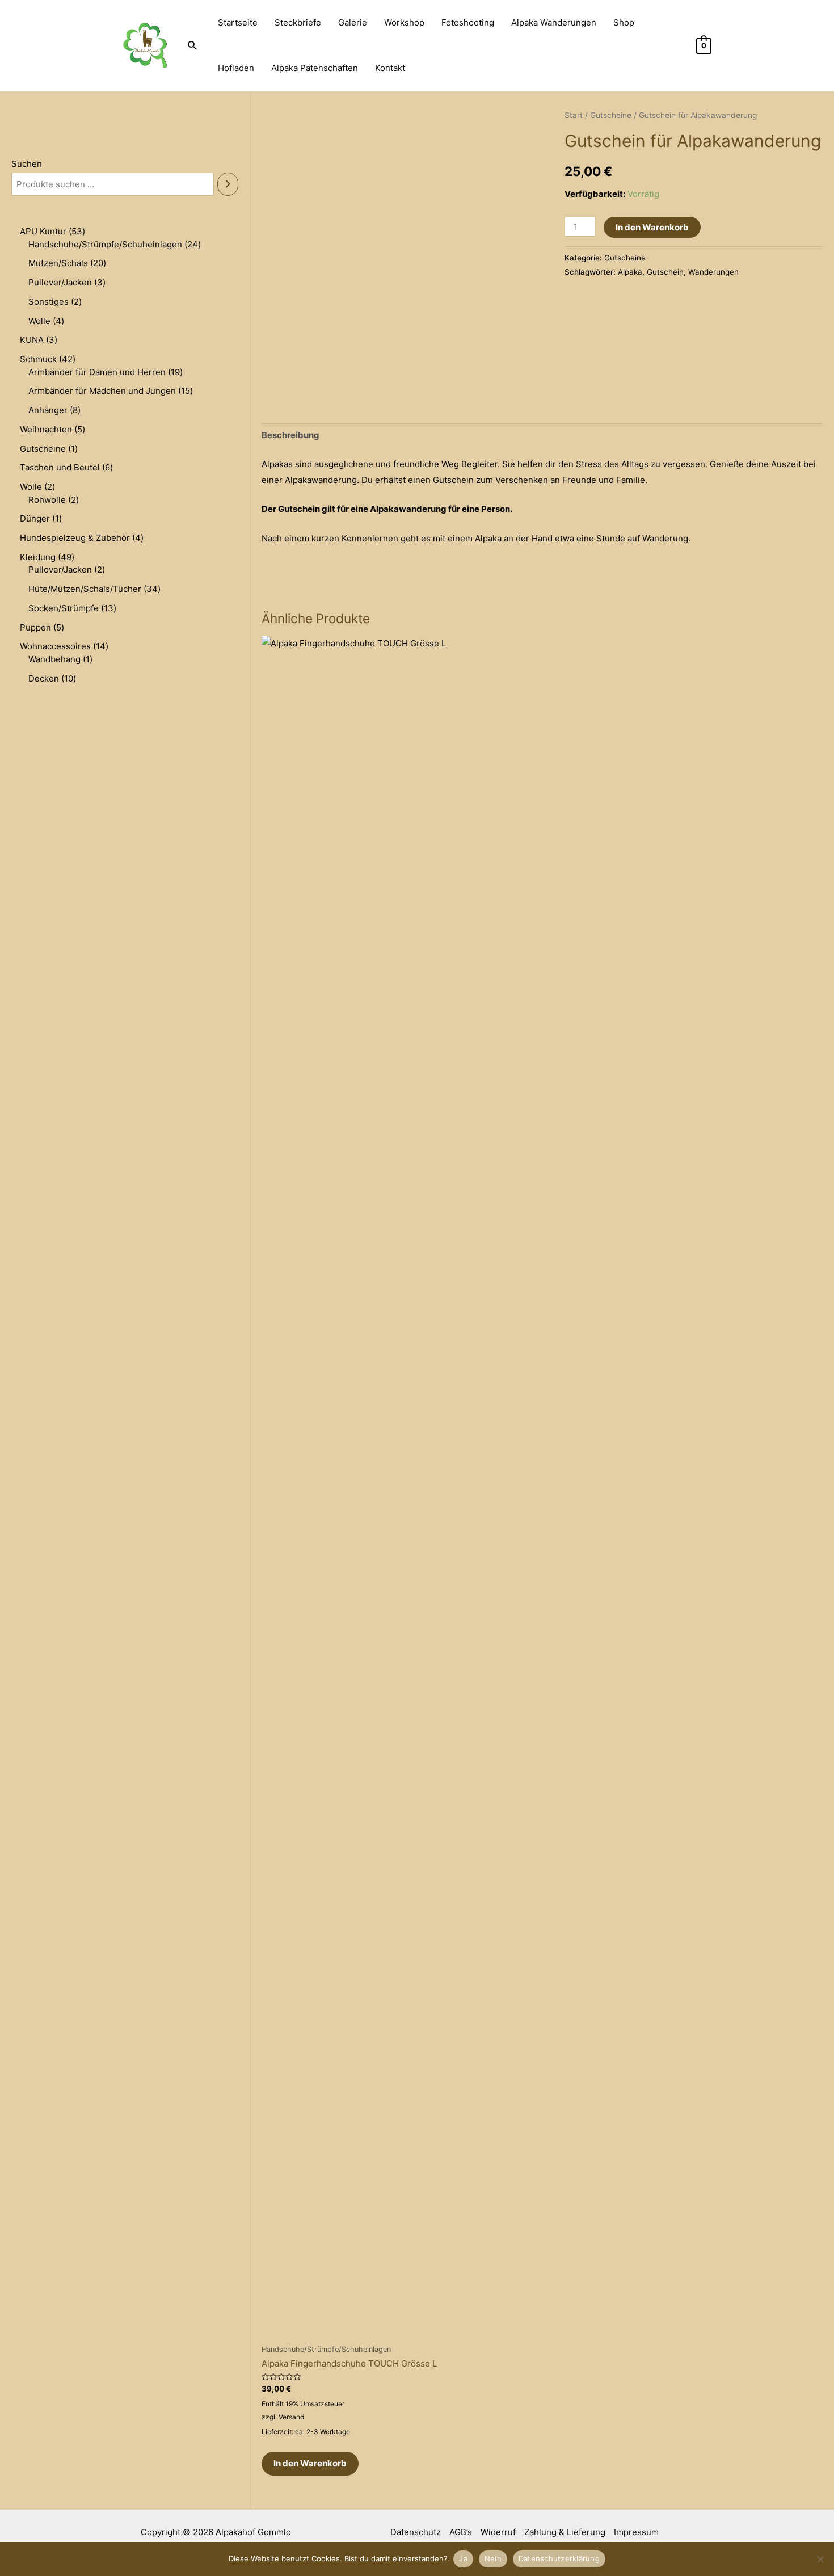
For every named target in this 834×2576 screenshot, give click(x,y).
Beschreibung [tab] (290, 435)
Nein (493, 2558)
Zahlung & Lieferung (565, 2532)
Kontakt (390, 68)
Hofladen (236, 68)
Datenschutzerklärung (559, 2558)
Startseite (238, 22)
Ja (463, 2558)
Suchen (27, 164)
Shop (624, 22)
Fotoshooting (468, 22)
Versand (291, 2417)
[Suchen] (228, 184)
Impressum (636, 2532)
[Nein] (820, 2559)
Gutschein (665, 272)
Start (574, 115)
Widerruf (498, 2532)
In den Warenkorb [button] (310, 2463)
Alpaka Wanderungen (554, 22)
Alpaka (630, 272)
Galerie (353, 22)
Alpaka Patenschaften (315, 68)
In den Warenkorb (652, 227)
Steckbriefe (298, 22)
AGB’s (461, 2532)
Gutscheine (611, 115)
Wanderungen (713, 272)
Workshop (404, 22)
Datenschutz (416, 2532)
